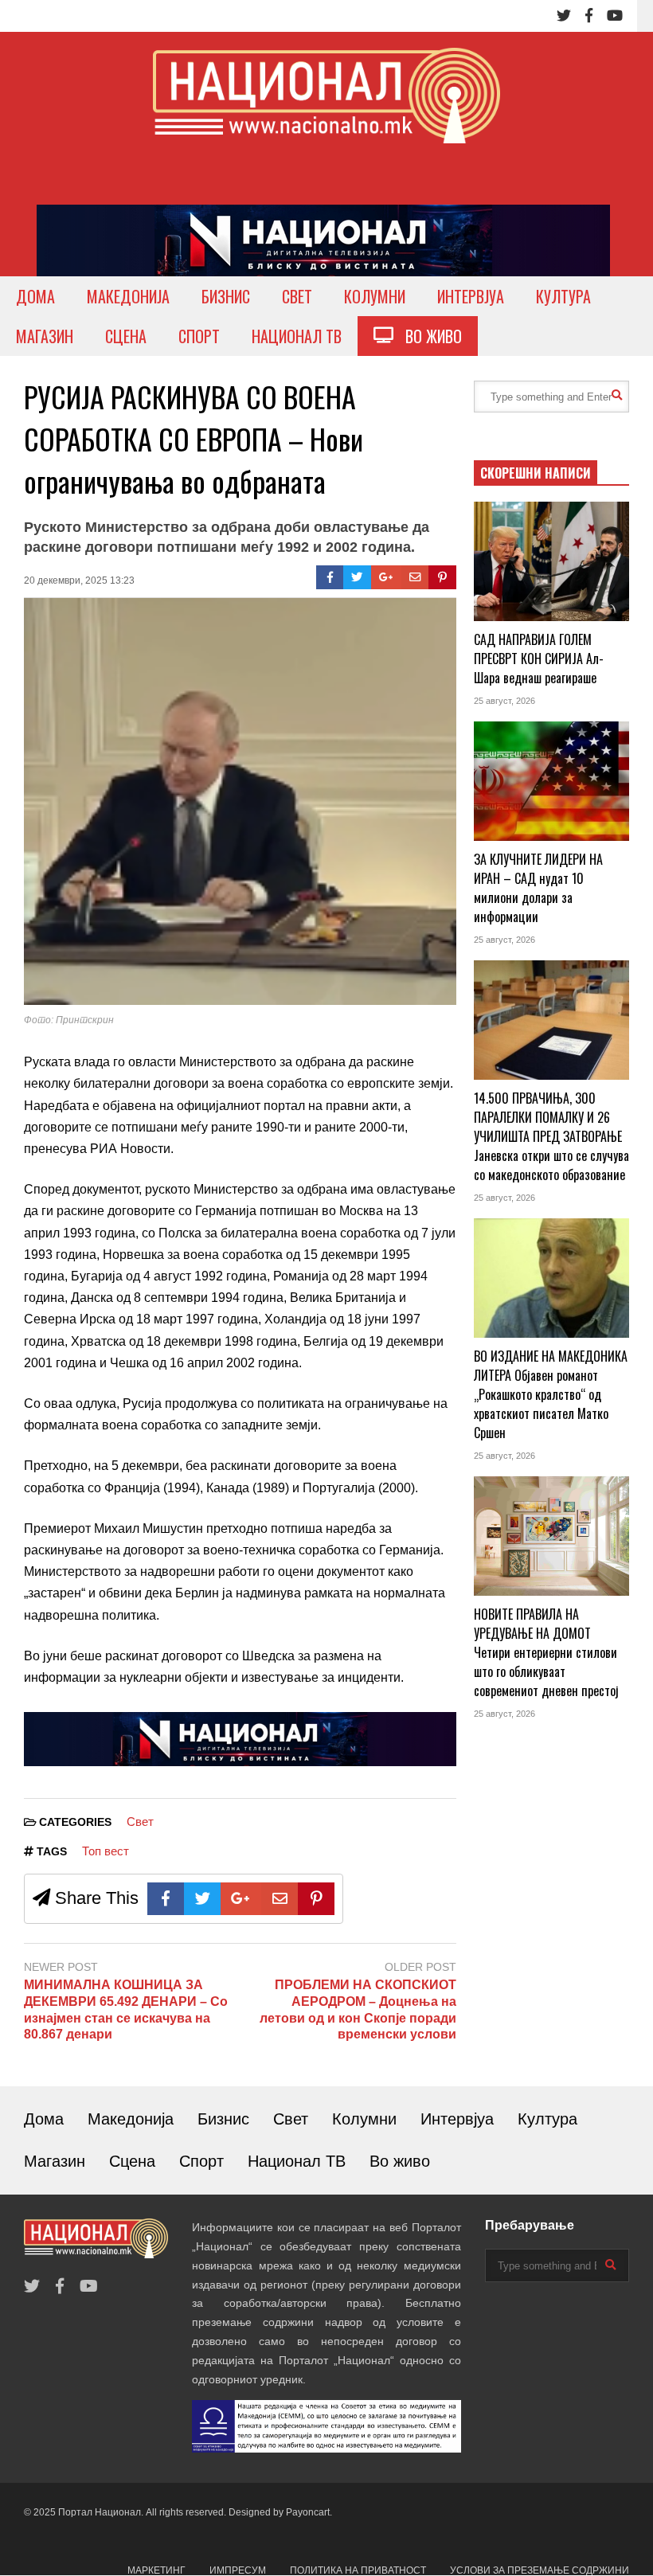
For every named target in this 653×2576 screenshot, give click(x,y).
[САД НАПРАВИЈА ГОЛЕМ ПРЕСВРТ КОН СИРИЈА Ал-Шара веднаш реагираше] (551, 561)
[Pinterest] (442, 577)
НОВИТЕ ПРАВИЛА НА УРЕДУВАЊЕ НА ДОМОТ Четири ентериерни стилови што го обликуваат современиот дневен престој (546, 1652)
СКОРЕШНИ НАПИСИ (536, 473)
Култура (547, 2119)
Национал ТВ (297, 2161)
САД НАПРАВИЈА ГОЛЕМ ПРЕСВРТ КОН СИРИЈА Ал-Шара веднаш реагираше (539, 659)
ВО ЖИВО (428, 336)
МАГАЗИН (45, 336)
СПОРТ (199, 336)
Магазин (55, 2161)
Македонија (131, 2119)
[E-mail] (415, 577)
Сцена (132, 2161)
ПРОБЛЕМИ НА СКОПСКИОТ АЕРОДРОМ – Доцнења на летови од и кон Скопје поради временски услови (358, 2009)
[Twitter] (564, 16)
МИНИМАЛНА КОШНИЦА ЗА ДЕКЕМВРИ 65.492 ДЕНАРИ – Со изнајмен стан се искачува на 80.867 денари (126, 2009)
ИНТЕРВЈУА (471, 296)
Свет (140, 1822)
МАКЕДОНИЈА (128, 296)
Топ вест (106, 1851)
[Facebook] (589, 16)
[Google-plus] (386, 577)
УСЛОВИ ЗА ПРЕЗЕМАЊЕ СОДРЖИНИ (540, 2570)
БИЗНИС (226, 296)
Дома (44, 2119)
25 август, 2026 (504, 701)
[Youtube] (615, 16)
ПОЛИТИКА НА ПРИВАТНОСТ (358, 2570)
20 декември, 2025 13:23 (79, 580)
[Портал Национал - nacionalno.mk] (326, 110)
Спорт (201, 2161)
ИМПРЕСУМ (238, 2570)
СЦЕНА (126, 336)
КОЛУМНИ (375, 296)
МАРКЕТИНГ (156, 2570)
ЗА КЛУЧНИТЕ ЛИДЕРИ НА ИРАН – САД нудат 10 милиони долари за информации (538, 888)
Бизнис (223, 2119)
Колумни (364, 2119)
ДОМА (35, 296)
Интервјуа (457, 2119)
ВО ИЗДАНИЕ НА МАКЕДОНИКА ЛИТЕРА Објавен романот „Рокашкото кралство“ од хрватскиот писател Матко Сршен (551, 1394)
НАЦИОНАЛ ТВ (297, 336)
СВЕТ (297, 296)
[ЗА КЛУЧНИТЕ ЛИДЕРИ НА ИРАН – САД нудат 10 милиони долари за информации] (551, 781)
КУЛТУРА (563, 296)
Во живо (400, 2161)
